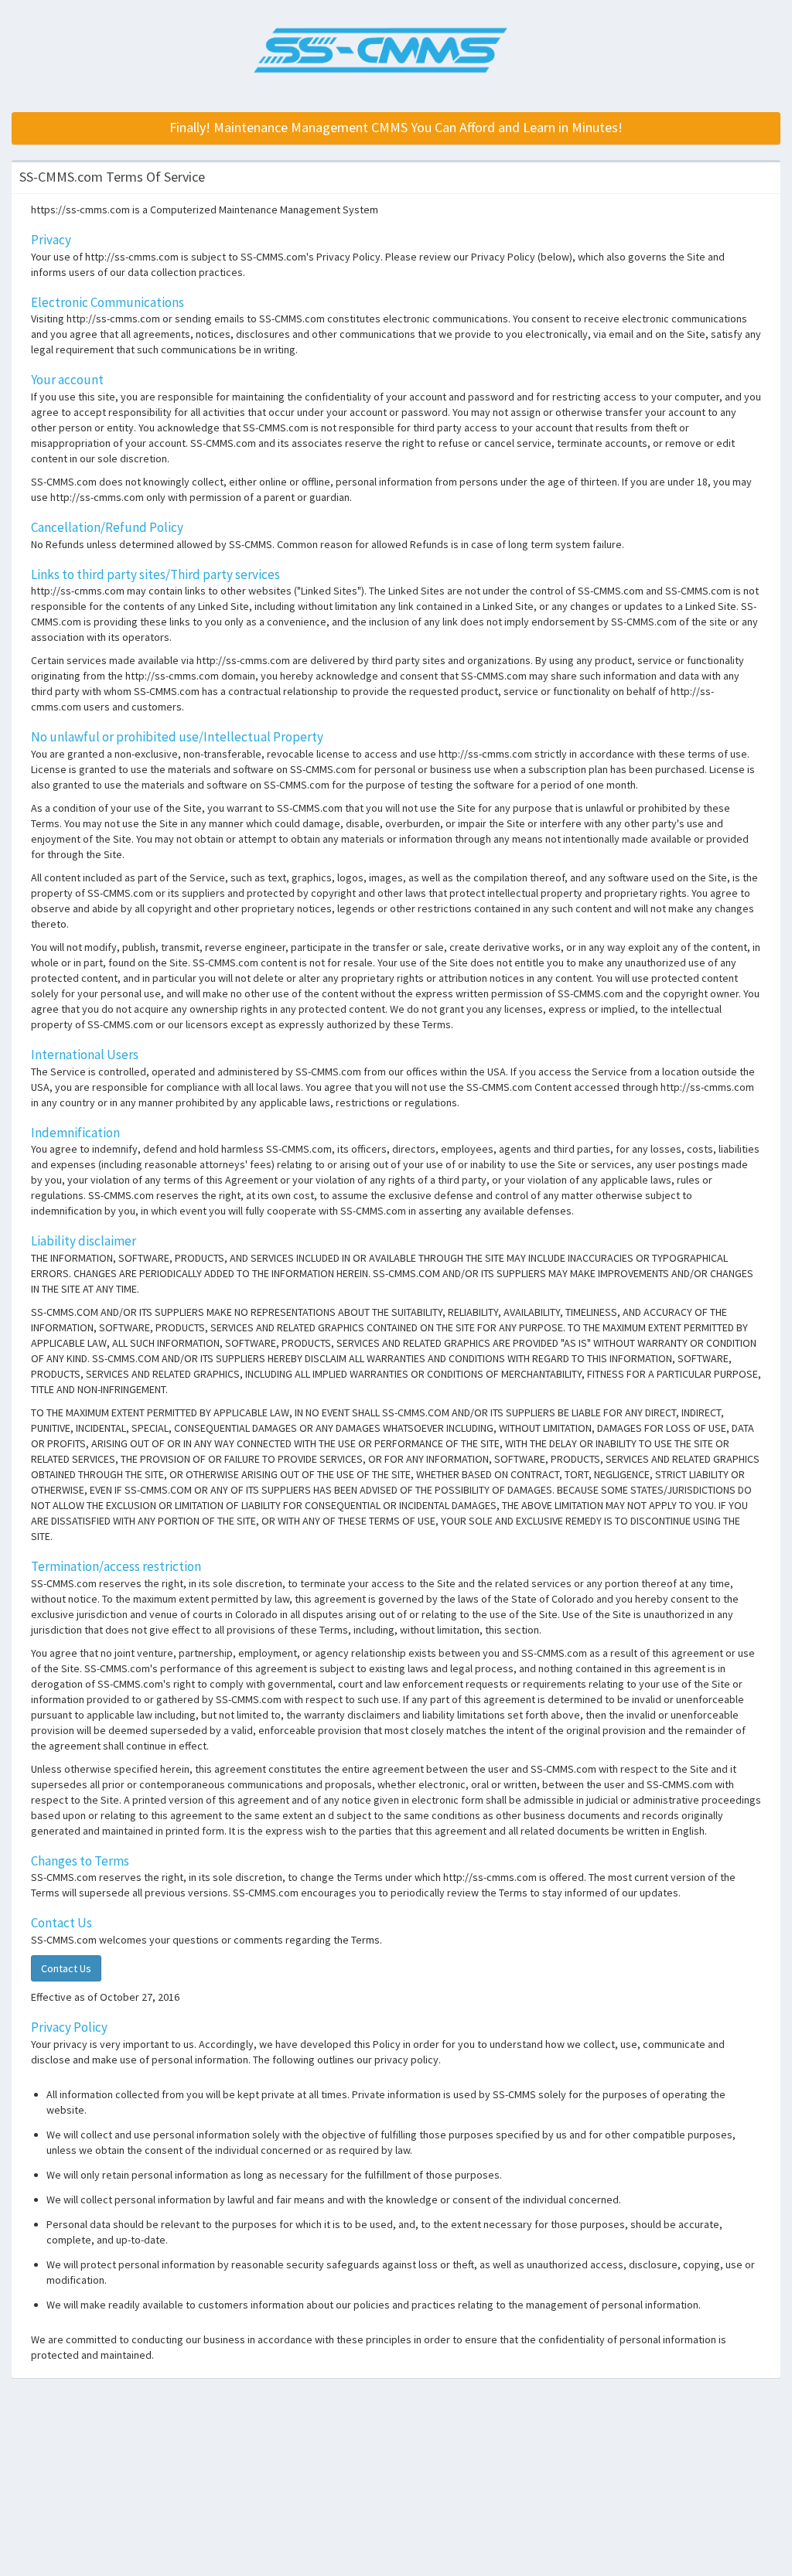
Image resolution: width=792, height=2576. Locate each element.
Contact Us (66, 1968)
